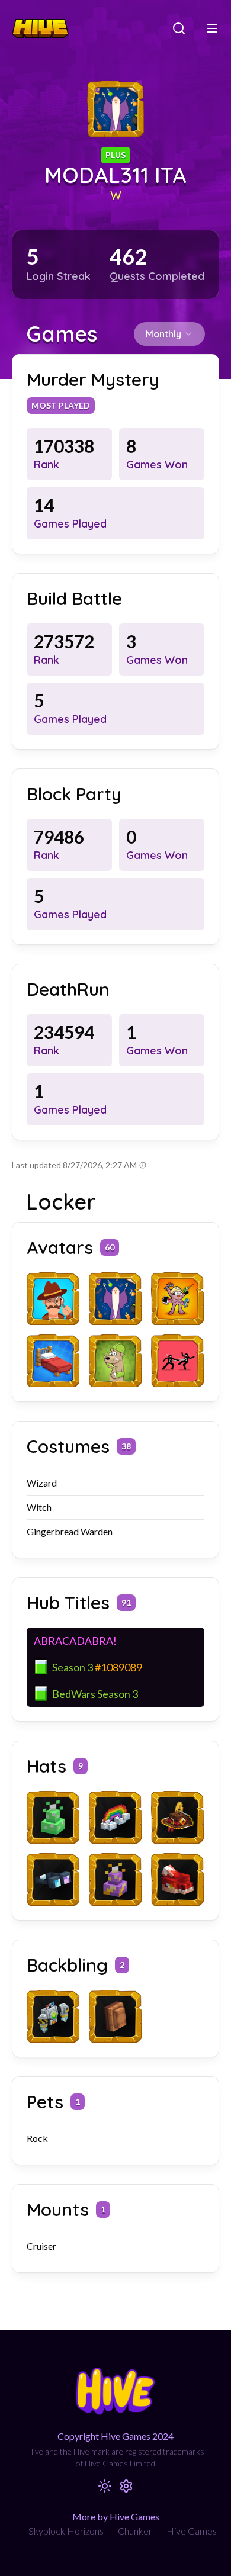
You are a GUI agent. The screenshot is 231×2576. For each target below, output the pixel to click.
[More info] (143, 1165)
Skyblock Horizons (66, 2531)
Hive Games (192, 2531)
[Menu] (212, 28)
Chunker (135, 2531)
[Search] (179, 28)
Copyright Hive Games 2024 (115, 2436)
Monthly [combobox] (163, 334)
